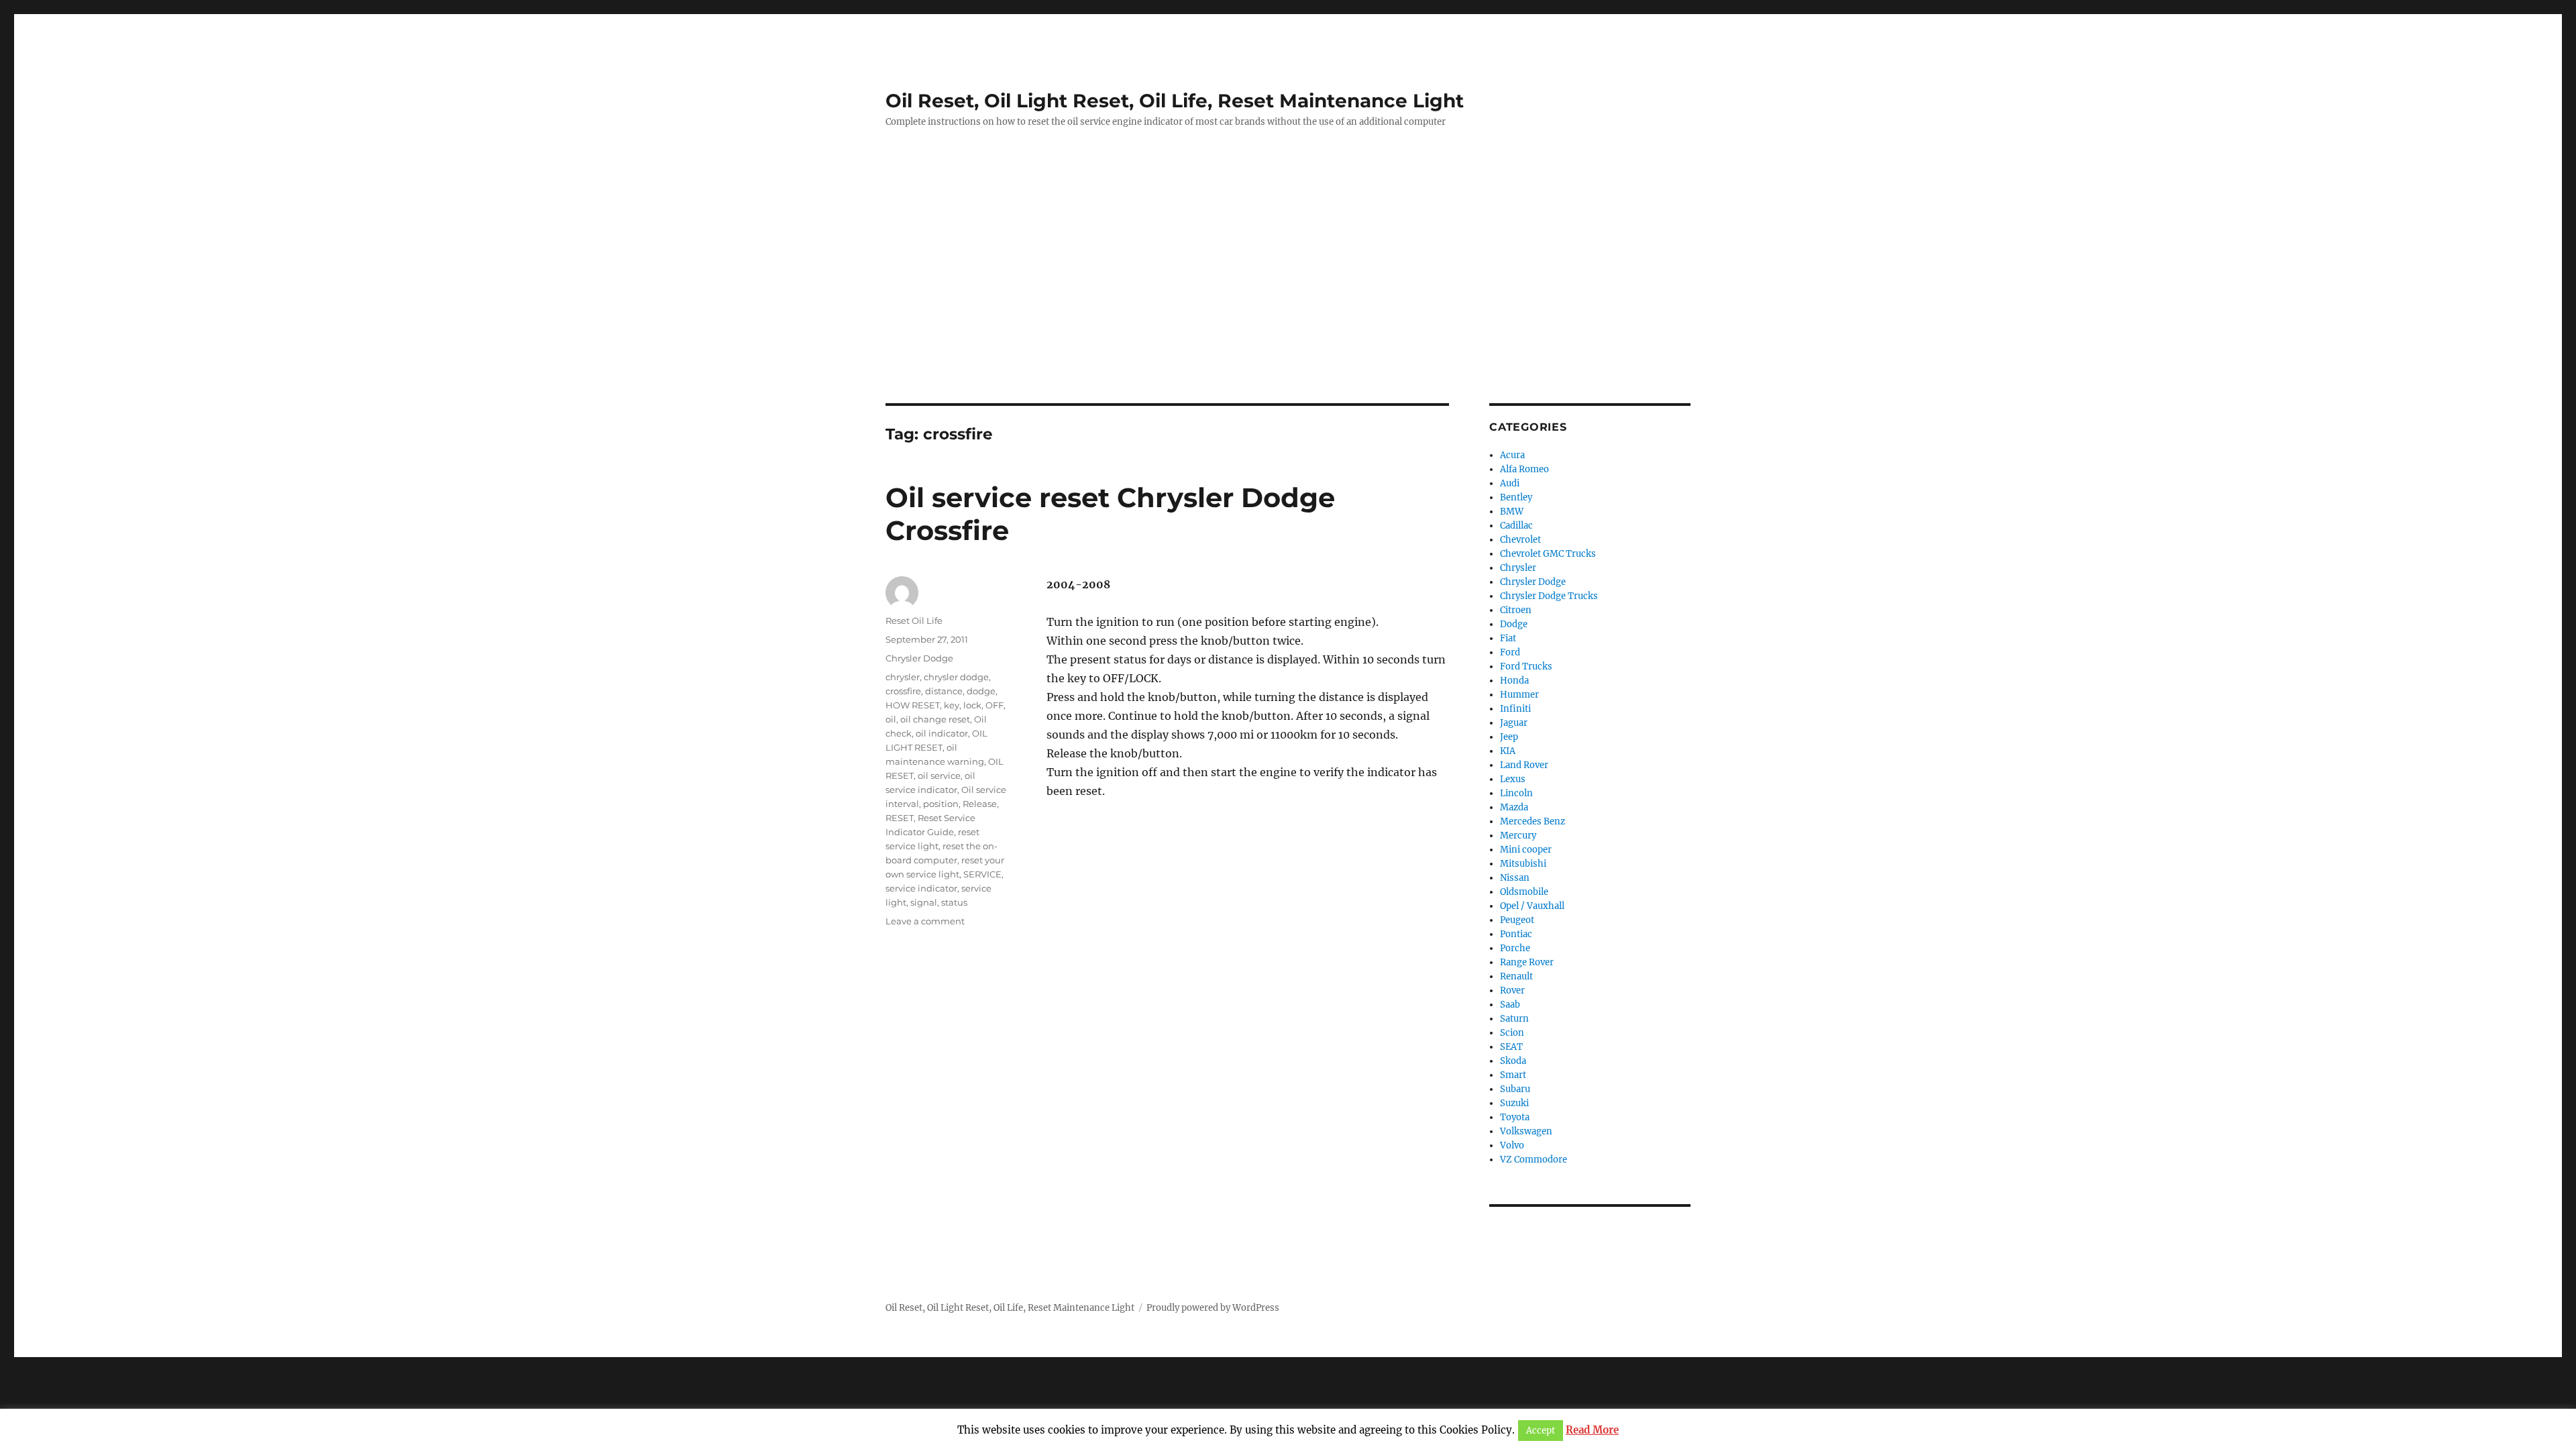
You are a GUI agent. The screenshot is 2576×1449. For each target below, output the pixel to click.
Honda (1514, 681)
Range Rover (1527, 962)
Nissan (1515, 878)
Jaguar (1514, 723)
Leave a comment (925, 921)
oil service (939, 775)
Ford (1510, 652)
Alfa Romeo (1524, 469)
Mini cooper (1526, 850)
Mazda (1514, 807)
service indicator (921, 888)
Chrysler (1518, 568)
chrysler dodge (956, 677)
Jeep (1509, 737)
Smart (1513, 1075)
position (941, 804)
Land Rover (1524, 765)
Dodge (1514, 624)
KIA (1508, 751)
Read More (1592, 1430)
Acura (1512, 455)
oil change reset (935, 719)
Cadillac (1516, 526)
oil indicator (942, 733)
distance (944, 691)
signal (924, 902)
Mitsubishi (1523, 864)
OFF (995, 705)
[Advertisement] (1288, 304)
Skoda (1513, 1061)
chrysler (903, 677)
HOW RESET (913, 705)
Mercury (1518, 836)
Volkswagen (1526, 1131)
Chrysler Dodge (919, 658)
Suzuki (1514, 1103)
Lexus (1513, 779)
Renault (1516, 976)
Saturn (1514, 1019)
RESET (900, 818)
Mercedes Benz (1533, 821)
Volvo (1512, 1145)
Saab (1510, 1005)
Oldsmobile (1524, 892)
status (954, 902)
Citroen (1516, 610)
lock (972, 705)
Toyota (1515, 1117)
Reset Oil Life (914, 621)
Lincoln (1516, 793)
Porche (1515, 948)
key (952, 705)
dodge (981, 691)
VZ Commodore (1534, 1160)
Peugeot (1517, 920)
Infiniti (1515, 709)
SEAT (1511, 1047)
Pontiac (1516, 934)
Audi (1510, 483)
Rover (1512, 990)
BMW (1512, 512)
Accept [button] (1541, 1431)
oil (891, 719)
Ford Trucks (1526, 666)
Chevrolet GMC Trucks (1548, 554)
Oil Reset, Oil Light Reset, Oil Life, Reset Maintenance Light (1175, 101)
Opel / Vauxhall (1532, 906)
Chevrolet (1520, 540)
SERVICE (982, 874)
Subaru (1515, 1089)
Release (980, 804)
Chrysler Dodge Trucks (1549, 596)
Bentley (1516, 497)
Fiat (1508, 638)
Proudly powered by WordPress (1213, 1308)
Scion (1512, 1033)
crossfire (903, 691)
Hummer (1519, 695)
